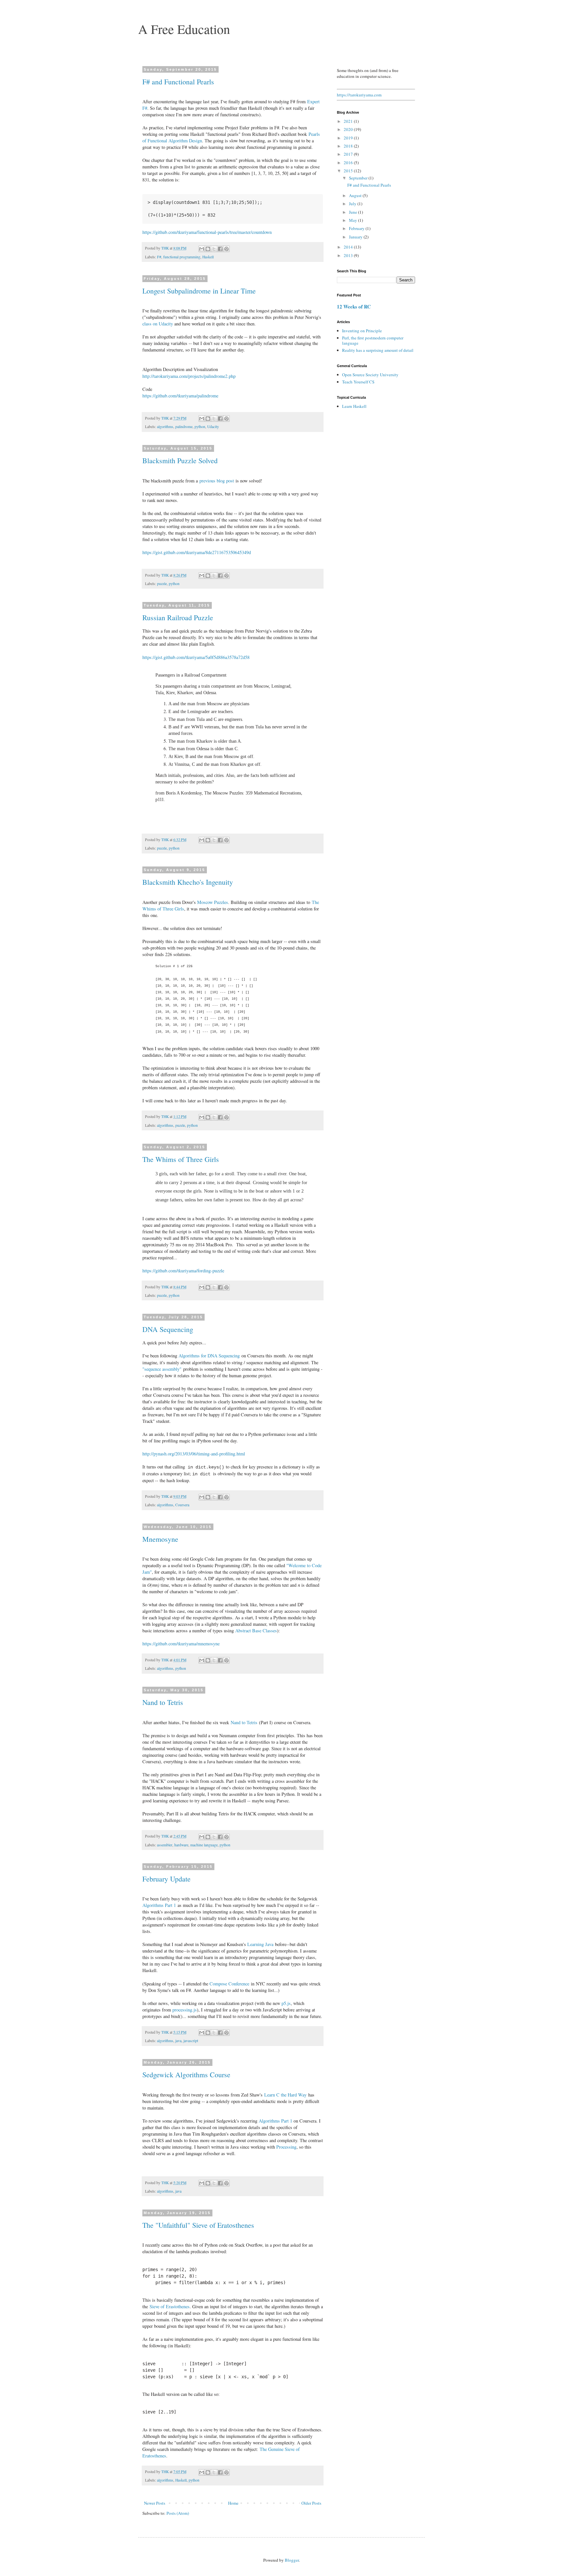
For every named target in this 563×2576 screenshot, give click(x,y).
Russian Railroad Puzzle (178, 617)
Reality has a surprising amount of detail (378, 350)
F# (159, 257)
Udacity (213, 427)
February (357, 228)
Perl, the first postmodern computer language (373, 340)
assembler (165, 1845)
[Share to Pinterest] (226, 249)
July (353, 204)
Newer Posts (155, 2503)
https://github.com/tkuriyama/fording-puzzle (183, 1271)
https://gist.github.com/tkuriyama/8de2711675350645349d (197, 552)
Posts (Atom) (178, 2513)
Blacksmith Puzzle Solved (180, 460)
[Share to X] (214, 249)
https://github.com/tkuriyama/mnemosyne (181, 1644)
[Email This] (202, 249)
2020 (349, 129)
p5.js (286, 2003)
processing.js (185, 2010)
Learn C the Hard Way (285, 2095)
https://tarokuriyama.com (359, 95)
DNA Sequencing (168, 1329)
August (356, 195)
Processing (286, 2147)
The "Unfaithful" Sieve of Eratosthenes (198, 2225)
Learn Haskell (354, 406)
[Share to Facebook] (220, 249)
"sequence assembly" (162, 1369)
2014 (349, 247)
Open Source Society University (370, 375)
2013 (349, 255)
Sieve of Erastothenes (170, 2306)
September (359, 178)
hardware (181, 1845)
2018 (349, 146)
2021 (349, 121)
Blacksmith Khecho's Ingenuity (188, 882)
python (200, 427)
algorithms (165, 427)
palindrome (184, 427)
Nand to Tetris (163, 1702)
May (354, 220)
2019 (349, 138)
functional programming (182, 257)
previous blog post (217, 481)
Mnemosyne (160, 1539)
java (178, 2041)
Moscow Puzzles (213, 902)
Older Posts (311, 2503)
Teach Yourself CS (358, 382)
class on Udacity (158, 324)
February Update (166, 1879)
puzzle (162, 584)
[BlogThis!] (208, 249)
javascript (191, 2041)
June (354, 212)
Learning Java (260, 1944)
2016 (349, 163)
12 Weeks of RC (354, 307)
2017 (349, 154)
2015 (349, 171)
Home (233, 2503)
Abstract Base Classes (256, 1631)
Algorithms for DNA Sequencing (209, 1356)
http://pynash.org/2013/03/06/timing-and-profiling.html (194, 1454)
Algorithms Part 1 (159, 1905)
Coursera (182, 1505)
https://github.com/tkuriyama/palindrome (180, 396)
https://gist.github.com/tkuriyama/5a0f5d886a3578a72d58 (196, 657)
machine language (204, 1845)
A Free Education (184, 29)
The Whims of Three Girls (181, 1159)
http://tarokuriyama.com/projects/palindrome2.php (189, 376)
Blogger (292, 2560)
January (356, 237)
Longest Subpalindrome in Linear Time (199, 291)
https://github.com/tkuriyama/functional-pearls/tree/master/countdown (207, 232)
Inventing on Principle (362, 331)
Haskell (208, 257)
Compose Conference (229, 1984)
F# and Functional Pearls (178, 82)
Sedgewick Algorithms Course (186, 2075)
